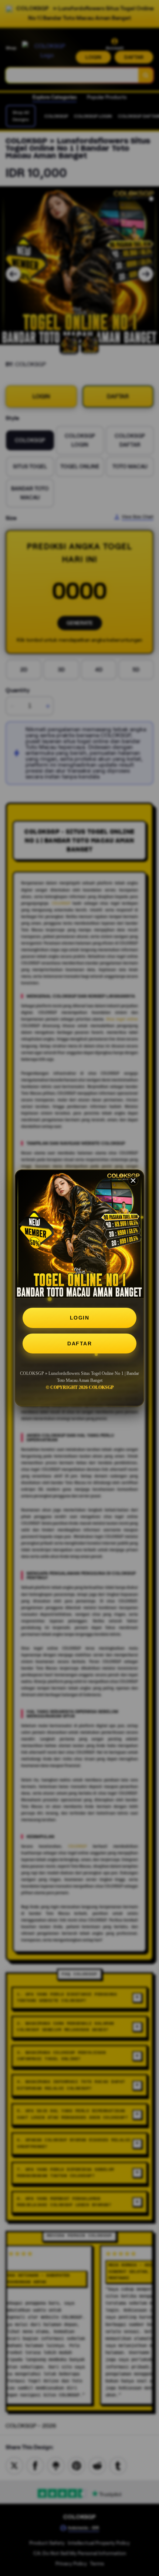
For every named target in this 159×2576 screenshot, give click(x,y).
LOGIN (80, 1318)
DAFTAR (79, 1344)
